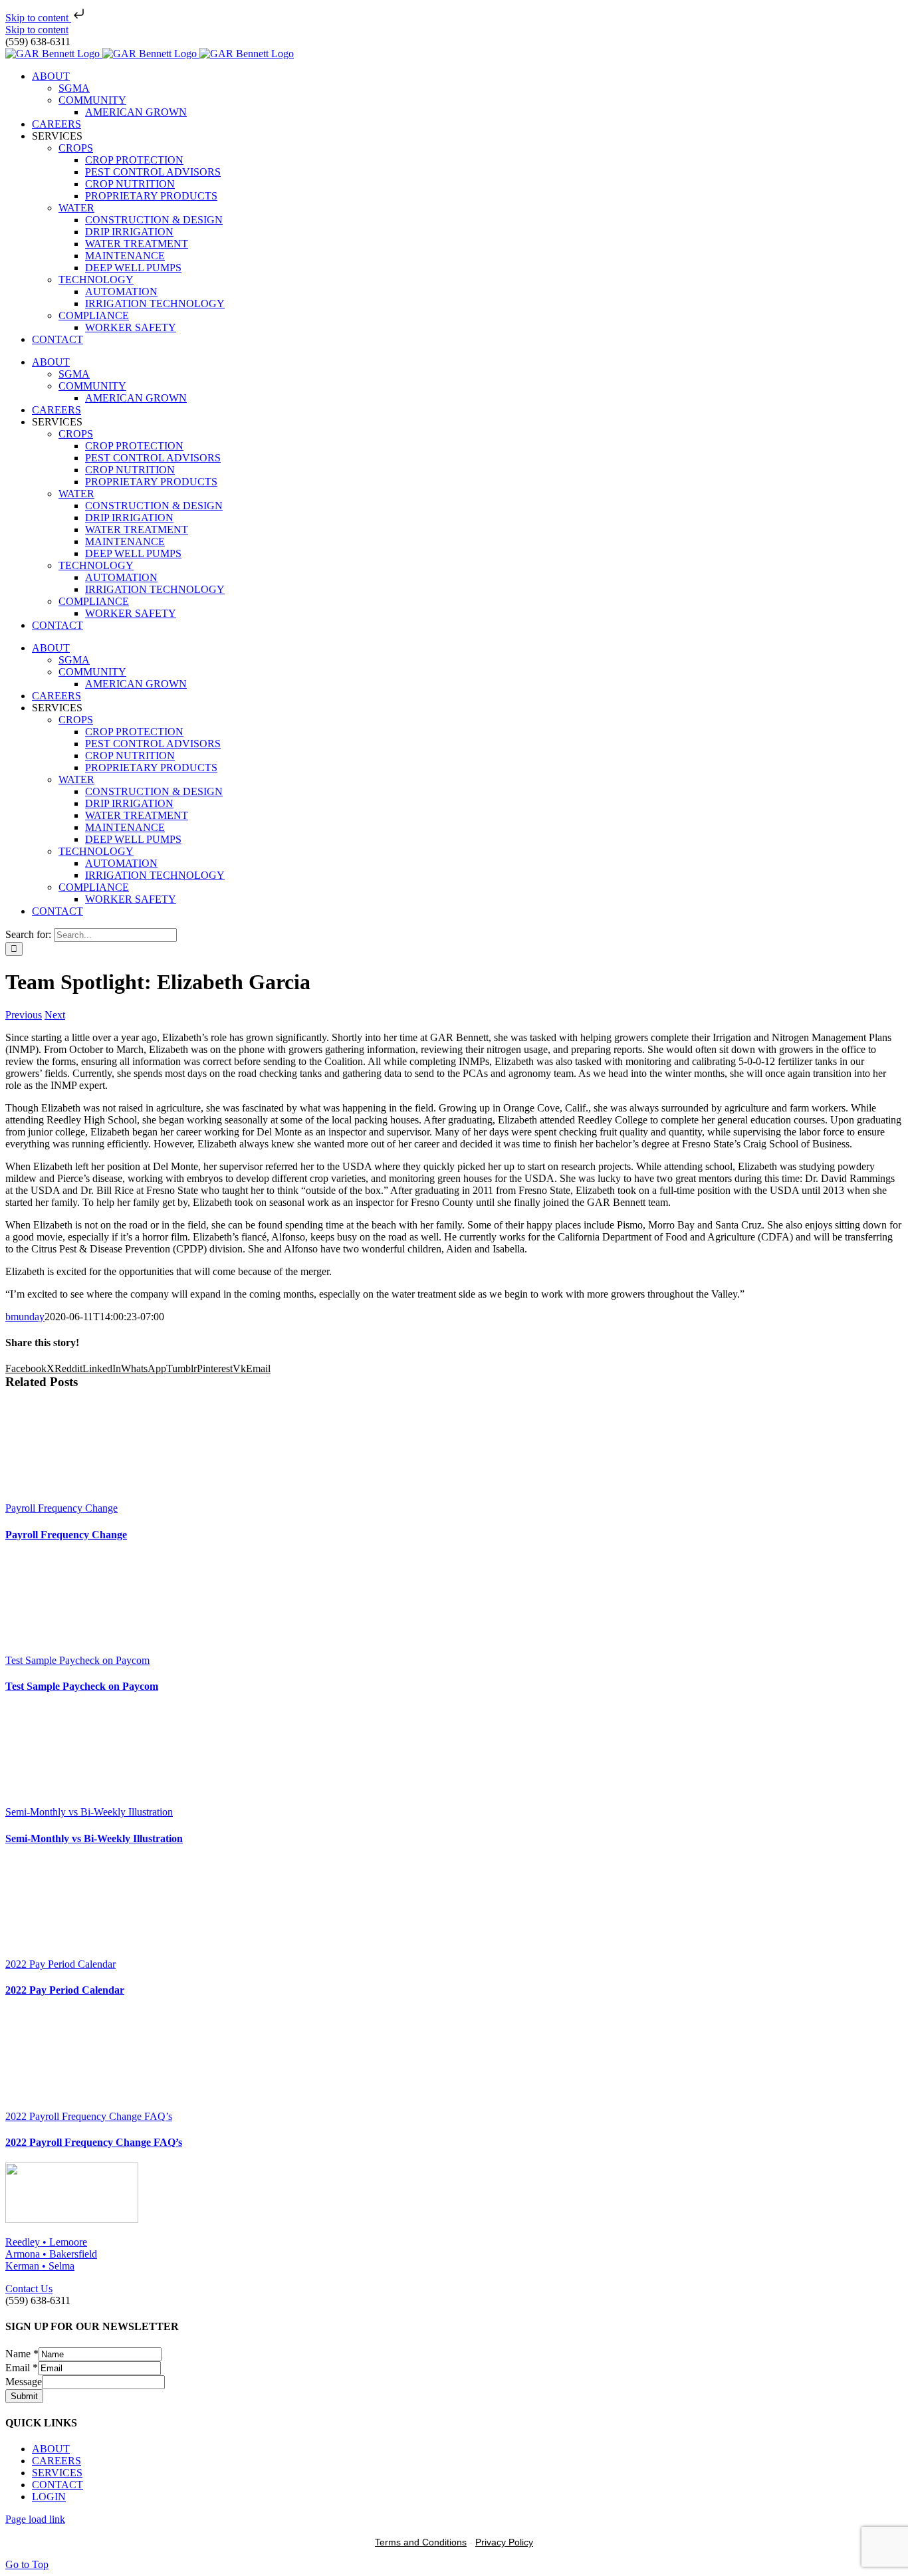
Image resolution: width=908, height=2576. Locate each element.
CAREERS (57, 2461)
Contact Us (29, 2288)
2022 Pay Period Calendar (60, 1964)
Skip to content (38, 18)
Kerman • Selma (40, 2266)
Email (22, 2368)
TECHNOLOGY (96, 280)
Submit (24, 2396)
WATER (76, 208)
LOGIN (49, 2497)
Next (55, 1015)
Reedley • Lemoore (46, 2242)
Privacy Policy (504, 2542)
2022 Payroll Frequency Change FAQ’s (89, 2116)
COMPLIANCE (94, 315)
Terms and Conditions (421, 2542)
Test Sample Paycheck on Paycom (77, 1660)
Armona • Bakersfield (51, 2254)
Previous (24, 1015)
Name (22, 2354)
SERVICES (57, 2473)
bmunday (25, 1317)
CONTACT (57, 2485)
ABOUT (51, 2449)
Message (24, 2382)
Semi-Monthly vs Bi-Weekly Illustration (89, 1812)
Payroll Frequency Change (61, 1508)
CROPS (76, 148)
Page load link (35, 2519)
